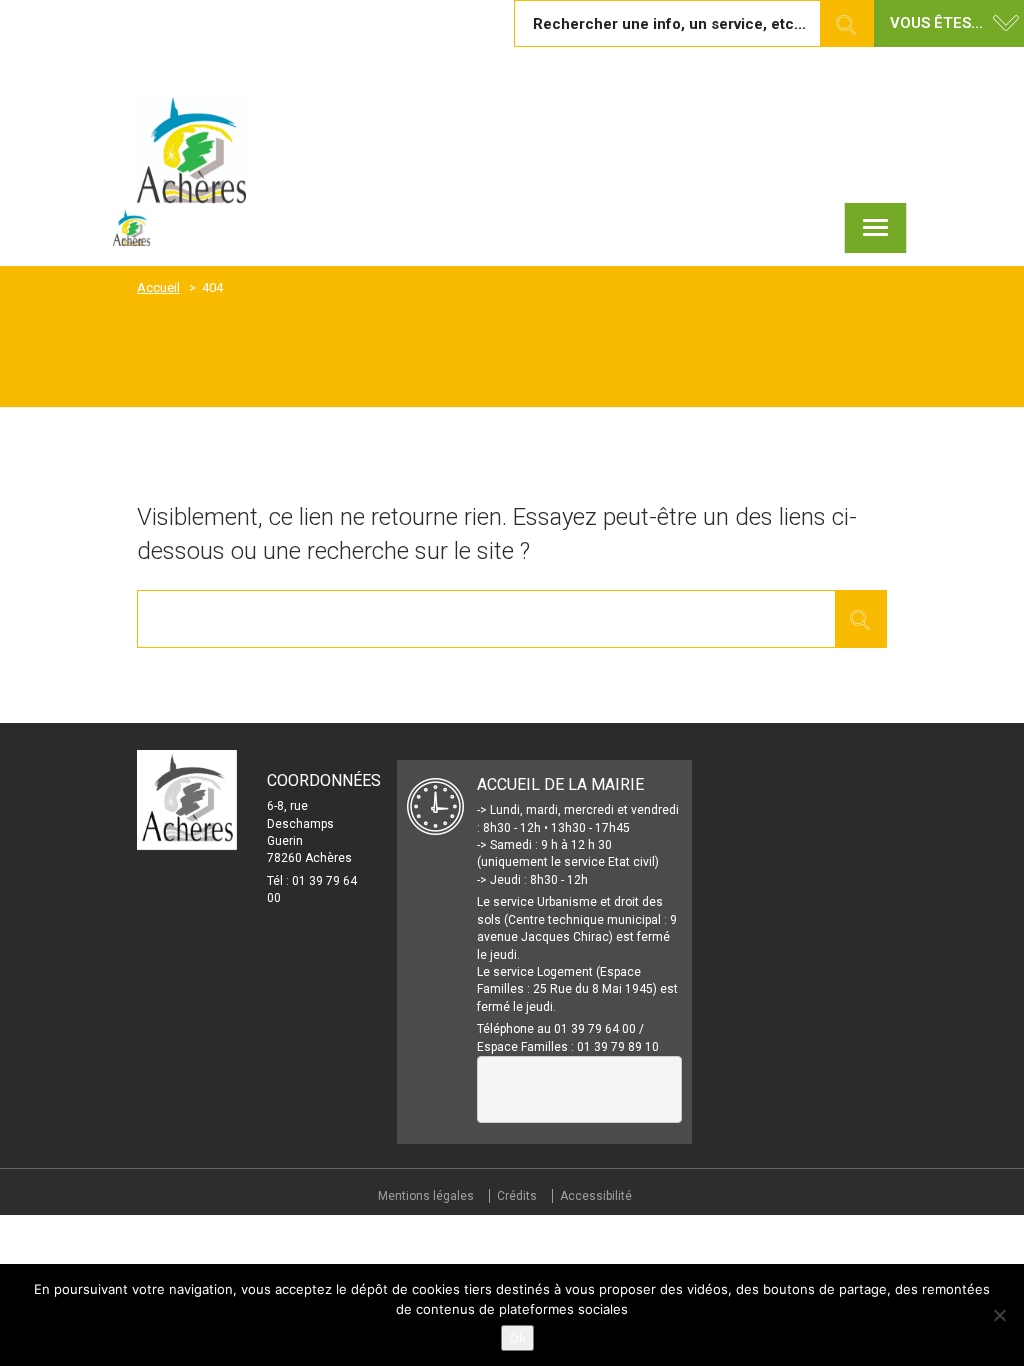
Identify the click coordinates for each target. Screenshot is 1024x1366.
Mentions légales (426, 1196)
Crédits (517, 1196)
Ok (517, 1338)
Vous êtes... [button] (936, 23)
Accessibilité (596, 1196)
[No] (999, 1315)
